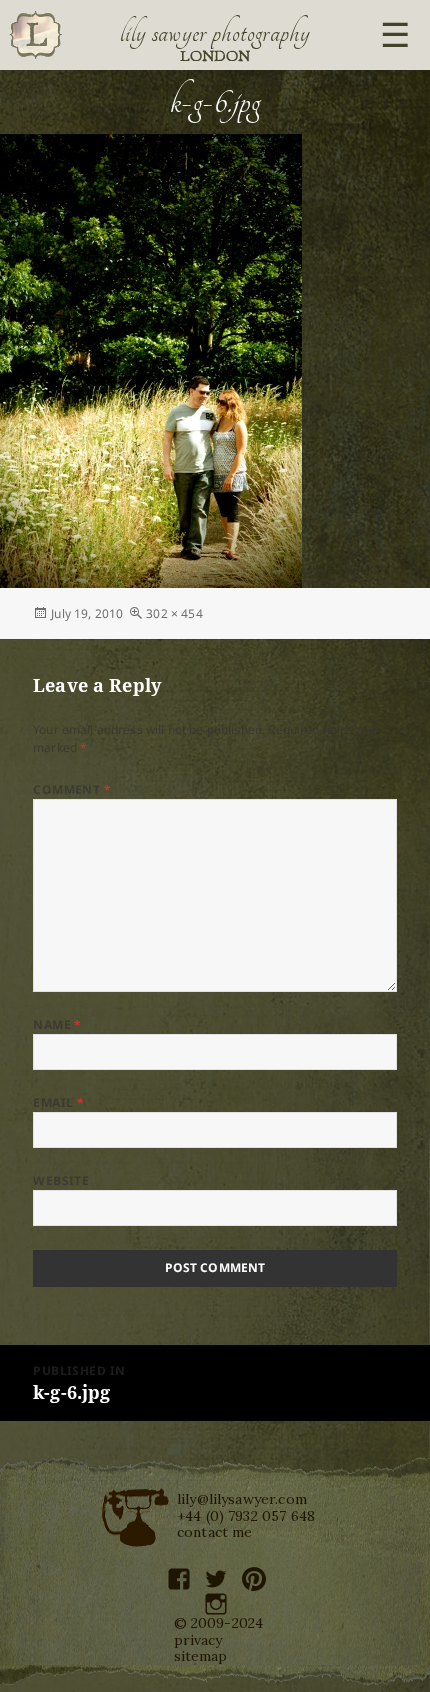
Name (57, 1024)
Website (61, 1180)
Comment (72, 789)
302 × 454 (174, 613)
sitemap (201, 1656)
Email (58, 1102)
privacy (198, 1640)
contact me (215, 1532)
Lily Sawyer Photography (215, 33)
